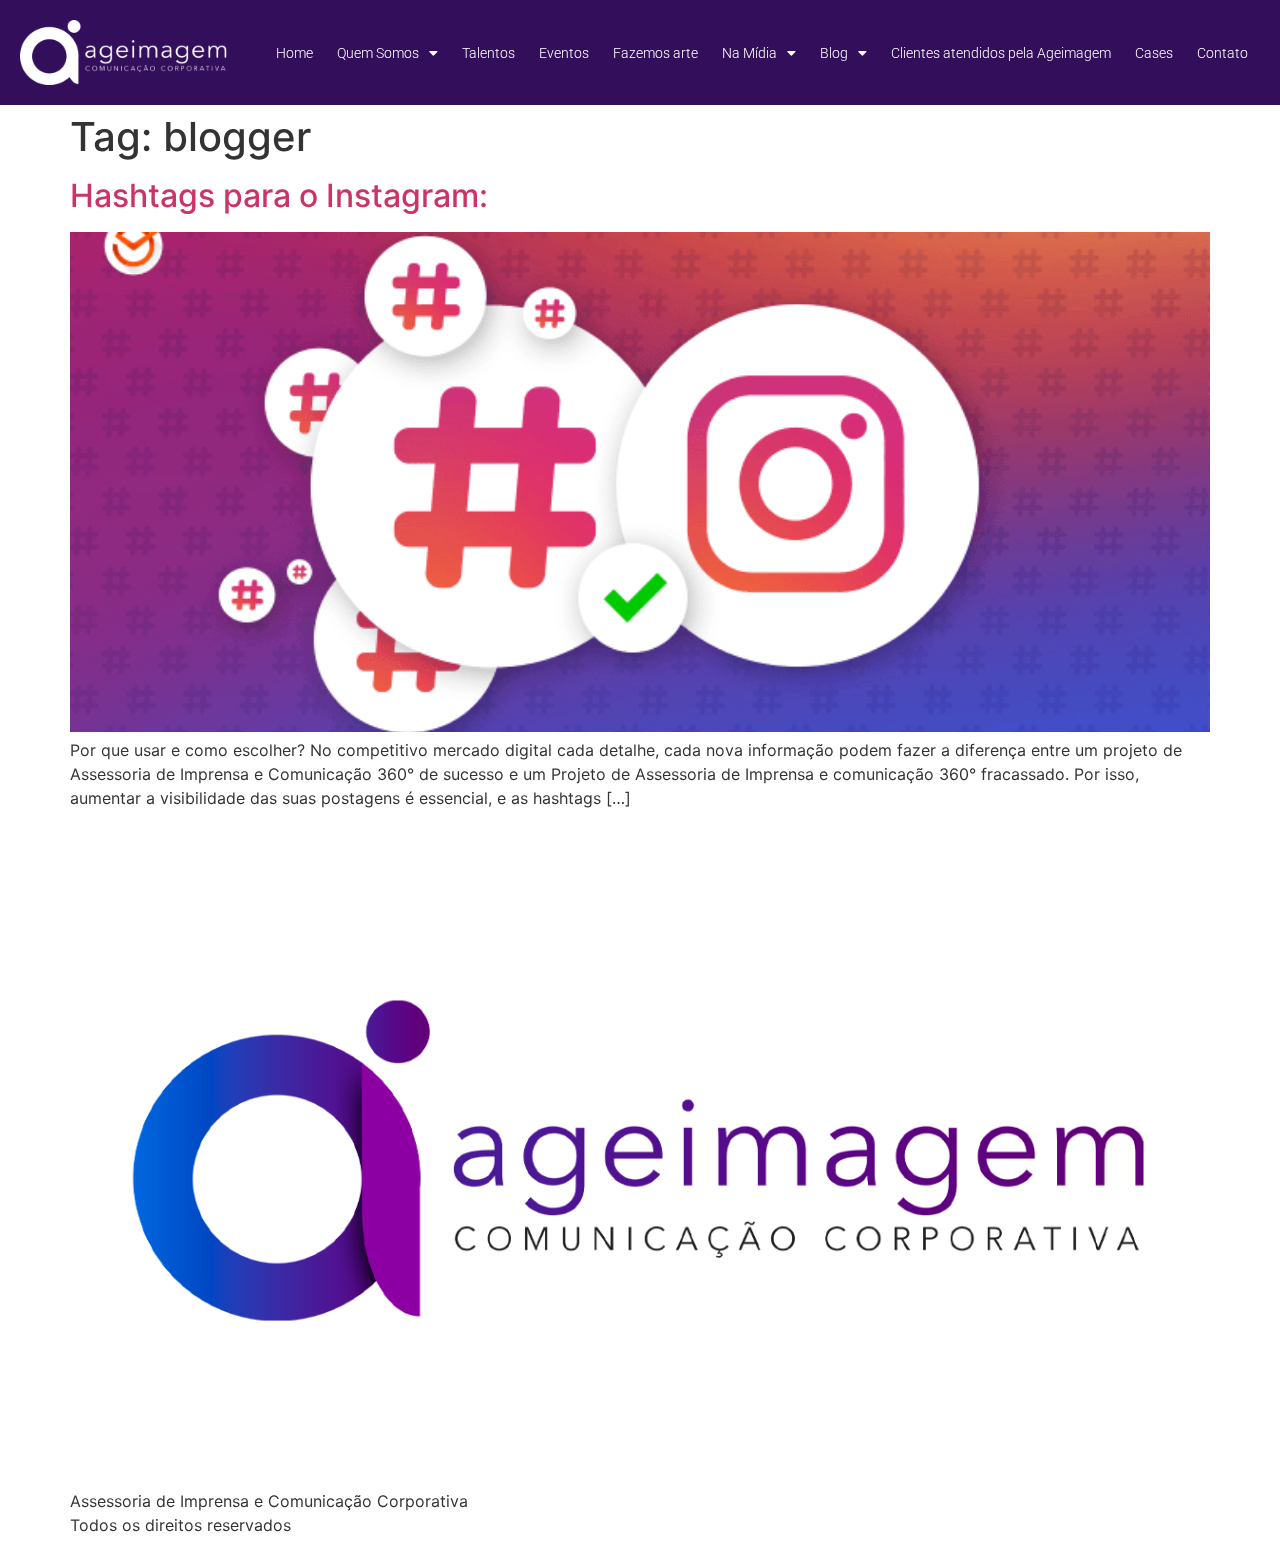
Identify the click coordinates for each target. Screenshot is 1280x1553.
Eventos (564, 53)
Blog (834, 53)
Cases (1154, 53)
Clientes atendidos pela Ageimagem (1001, 53)
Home (294, 53)
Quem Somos (378, 53)
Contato (1222, 53)
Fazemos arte (655, 53)
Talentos (488, 53)
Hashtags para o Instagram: (279, 195)
